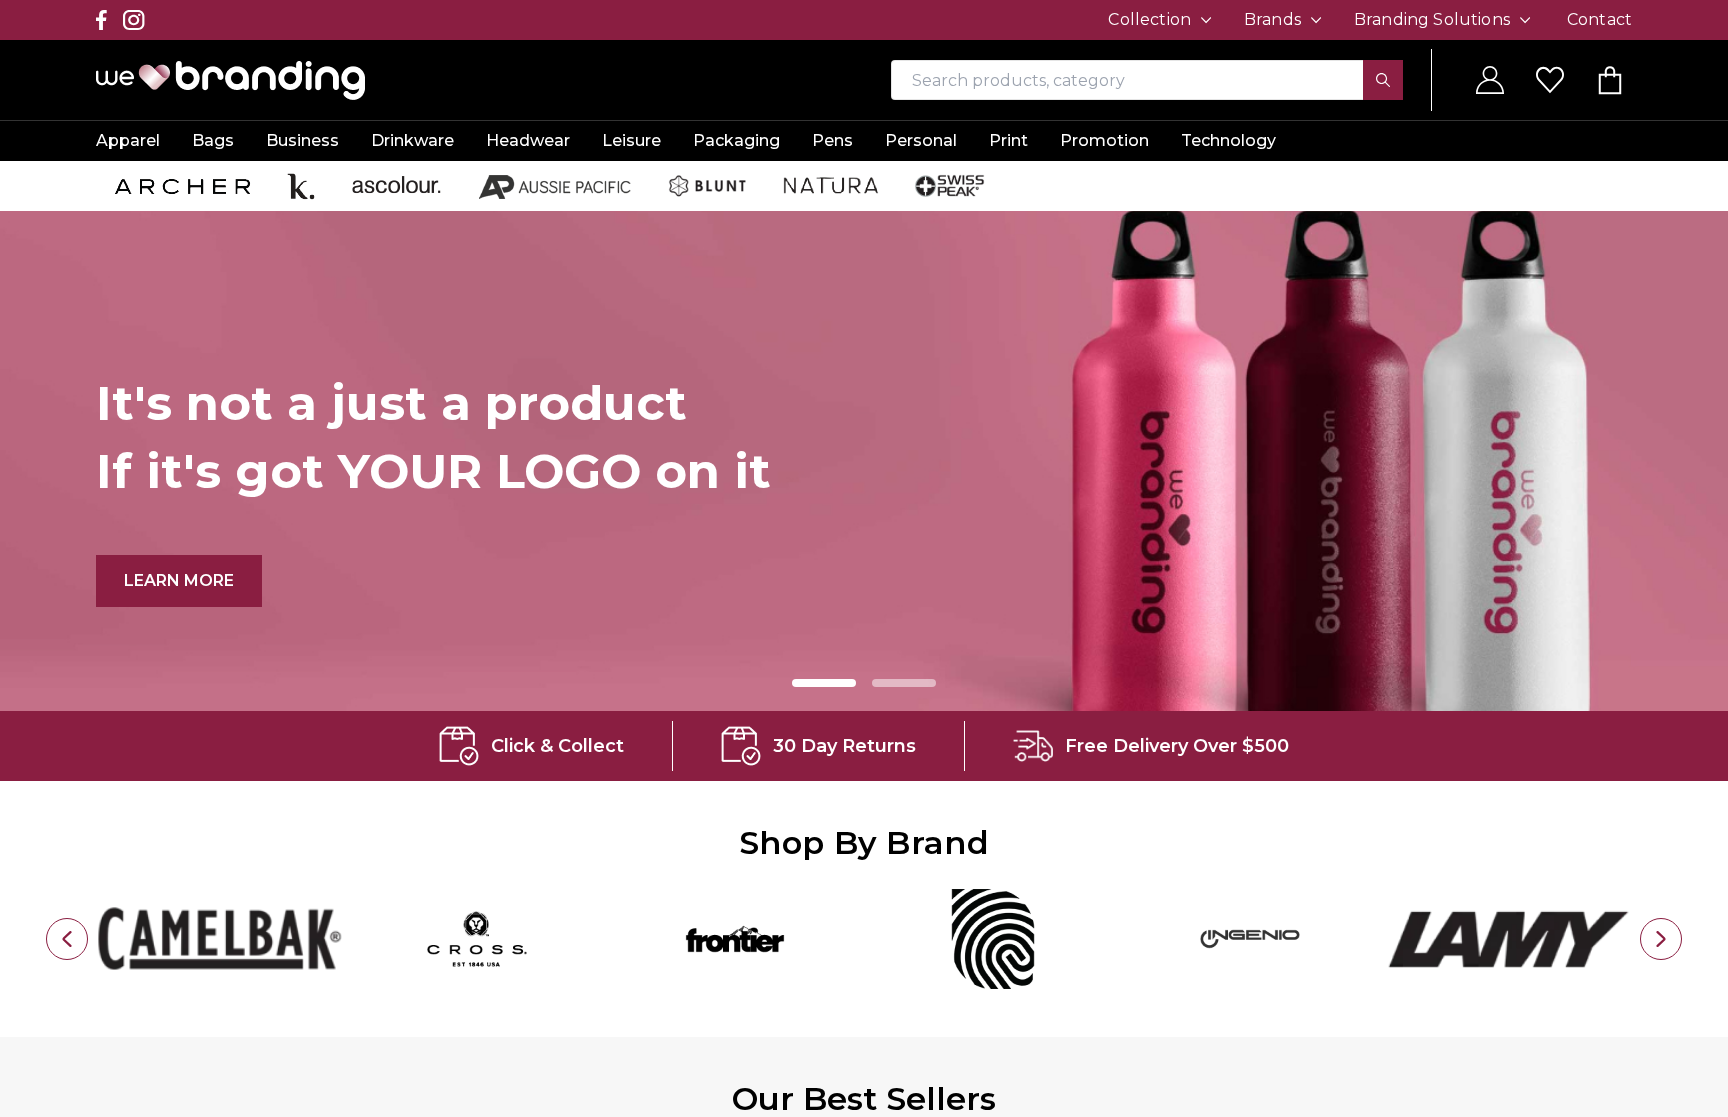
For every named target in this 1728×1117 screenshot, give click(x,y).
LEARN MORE (193, 580)
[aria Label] (67, 939)
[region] (864, 558)
